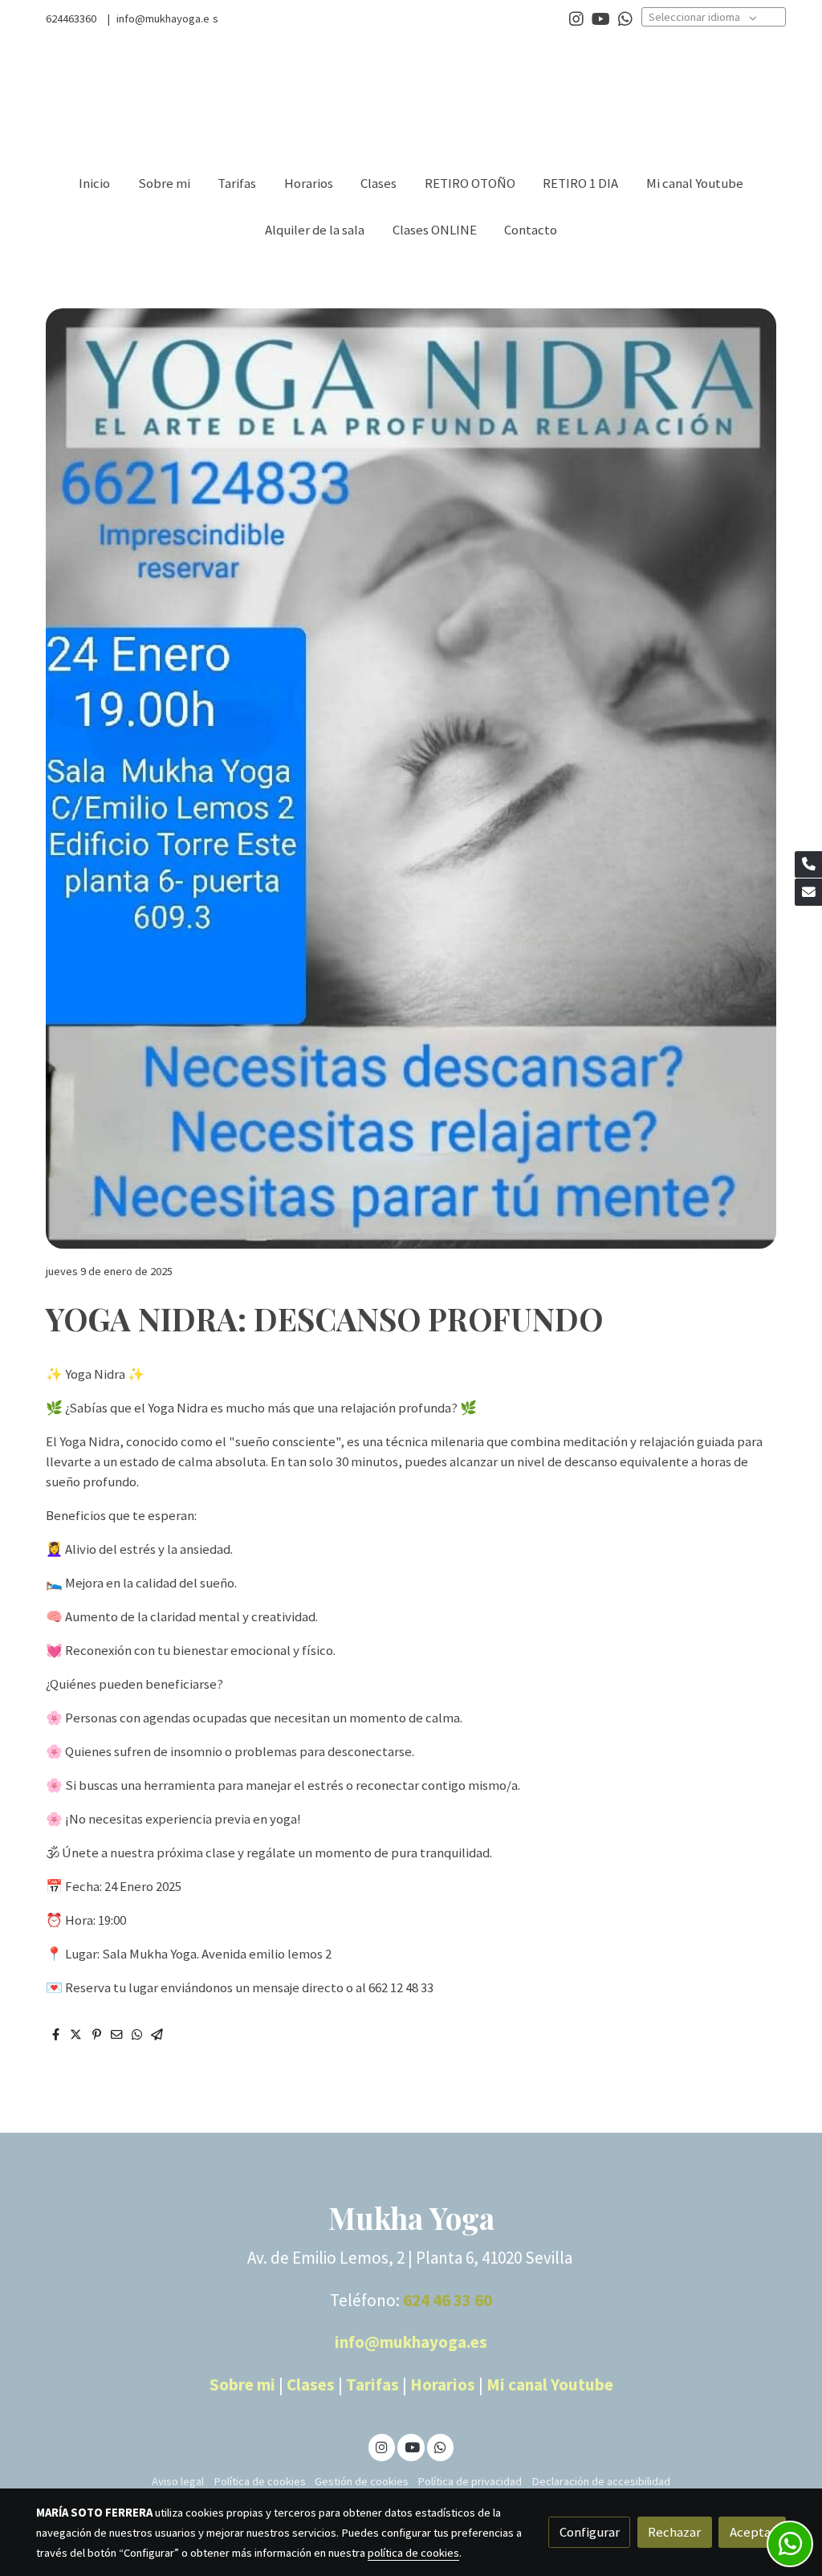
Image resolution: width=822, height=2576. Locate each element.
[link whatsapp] (625, 18)
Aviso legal (178, 2481)
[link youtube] (601, 18)
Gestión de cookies (362, 2481)
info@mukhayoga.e (162, 18)
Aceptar (753, 2532)
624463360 (71, 18)
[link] (139, 98)
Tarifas (374, 2384)
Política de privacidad (470, 2481)
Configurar (590, 2532)
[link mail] (808, 892)
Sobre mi (242, 2384)
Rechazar (674, 2532)
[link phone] (808, 865)
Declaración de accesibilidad (601, 2481)
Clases (311, 2384)
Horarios (444, 2384)
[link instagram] (576, 18)
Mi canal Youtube (550, 2384)
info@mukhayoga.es (411, 2342)
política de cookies (413, 2553)
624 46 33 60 (448, 2300)
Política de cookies (260, 2481)
